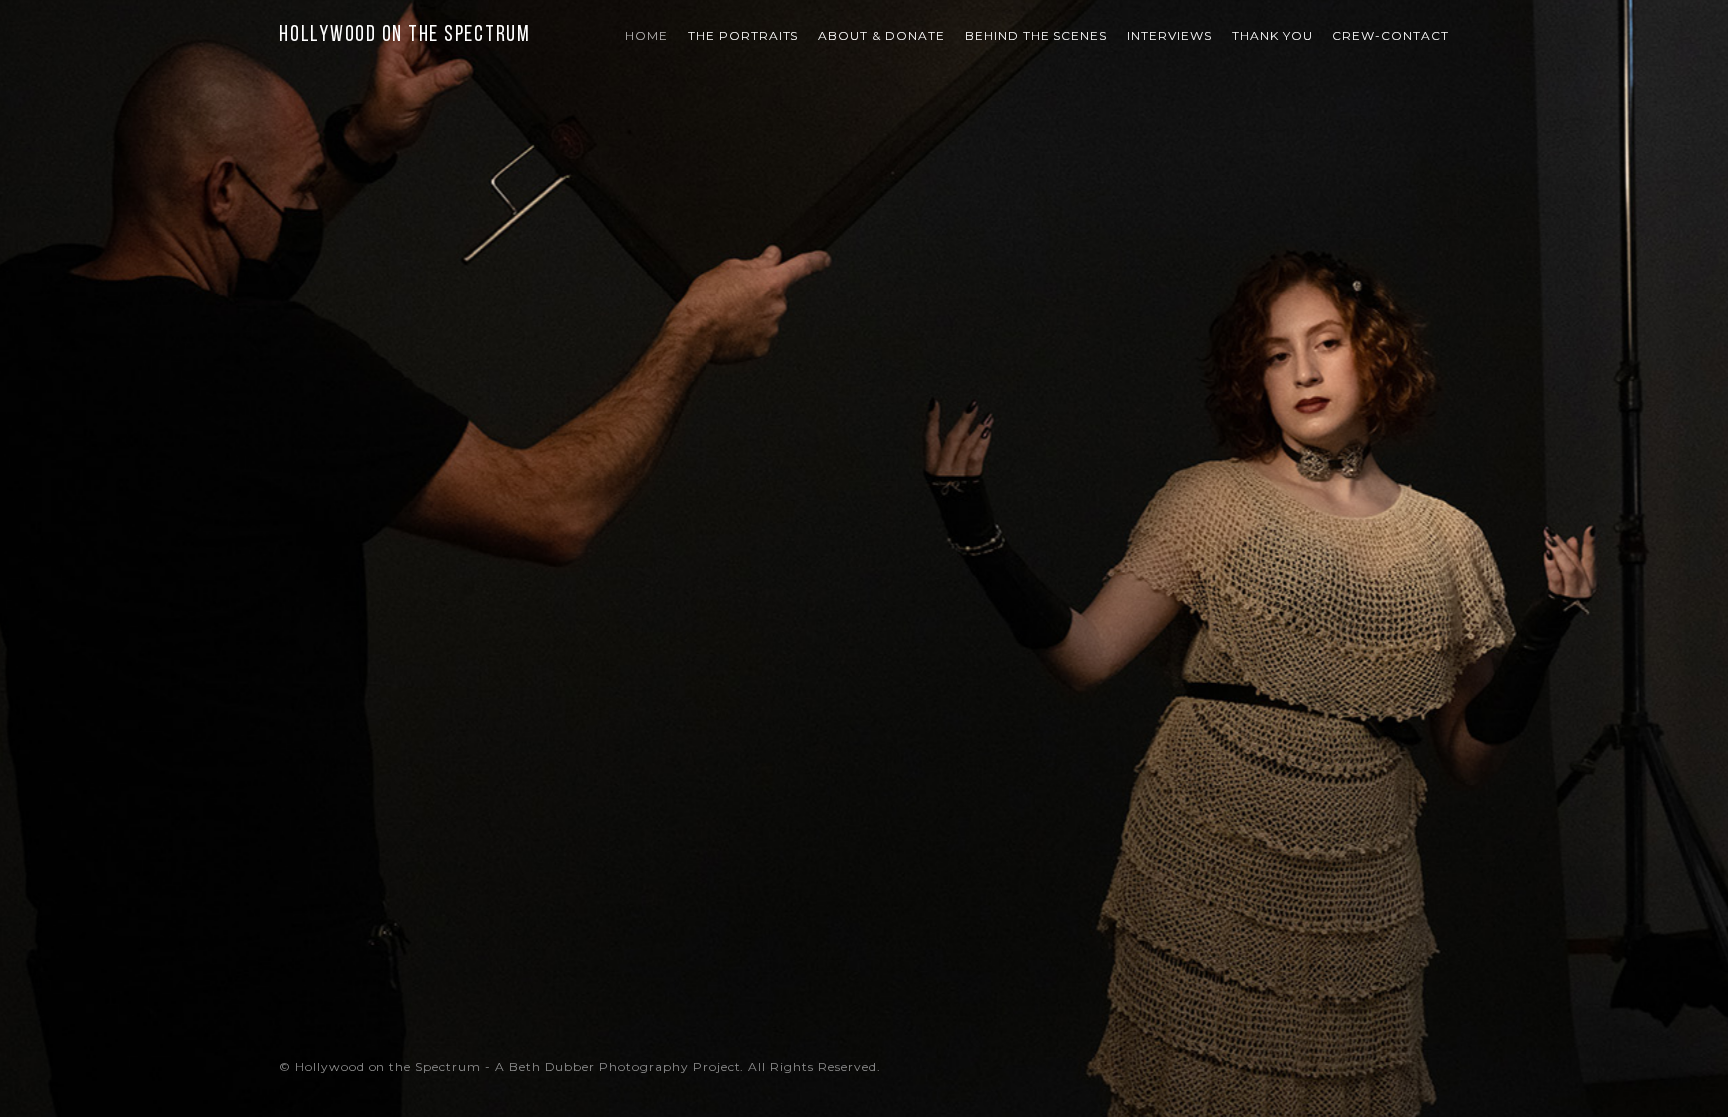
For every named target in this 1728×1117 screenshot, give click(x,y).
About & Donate (881, 35)
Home (646, 35)
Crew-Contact (1390, 35)
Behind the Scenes (1036, 35)
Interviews (1169, 35)
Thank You (1272, 35)
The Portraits (743, 35)
